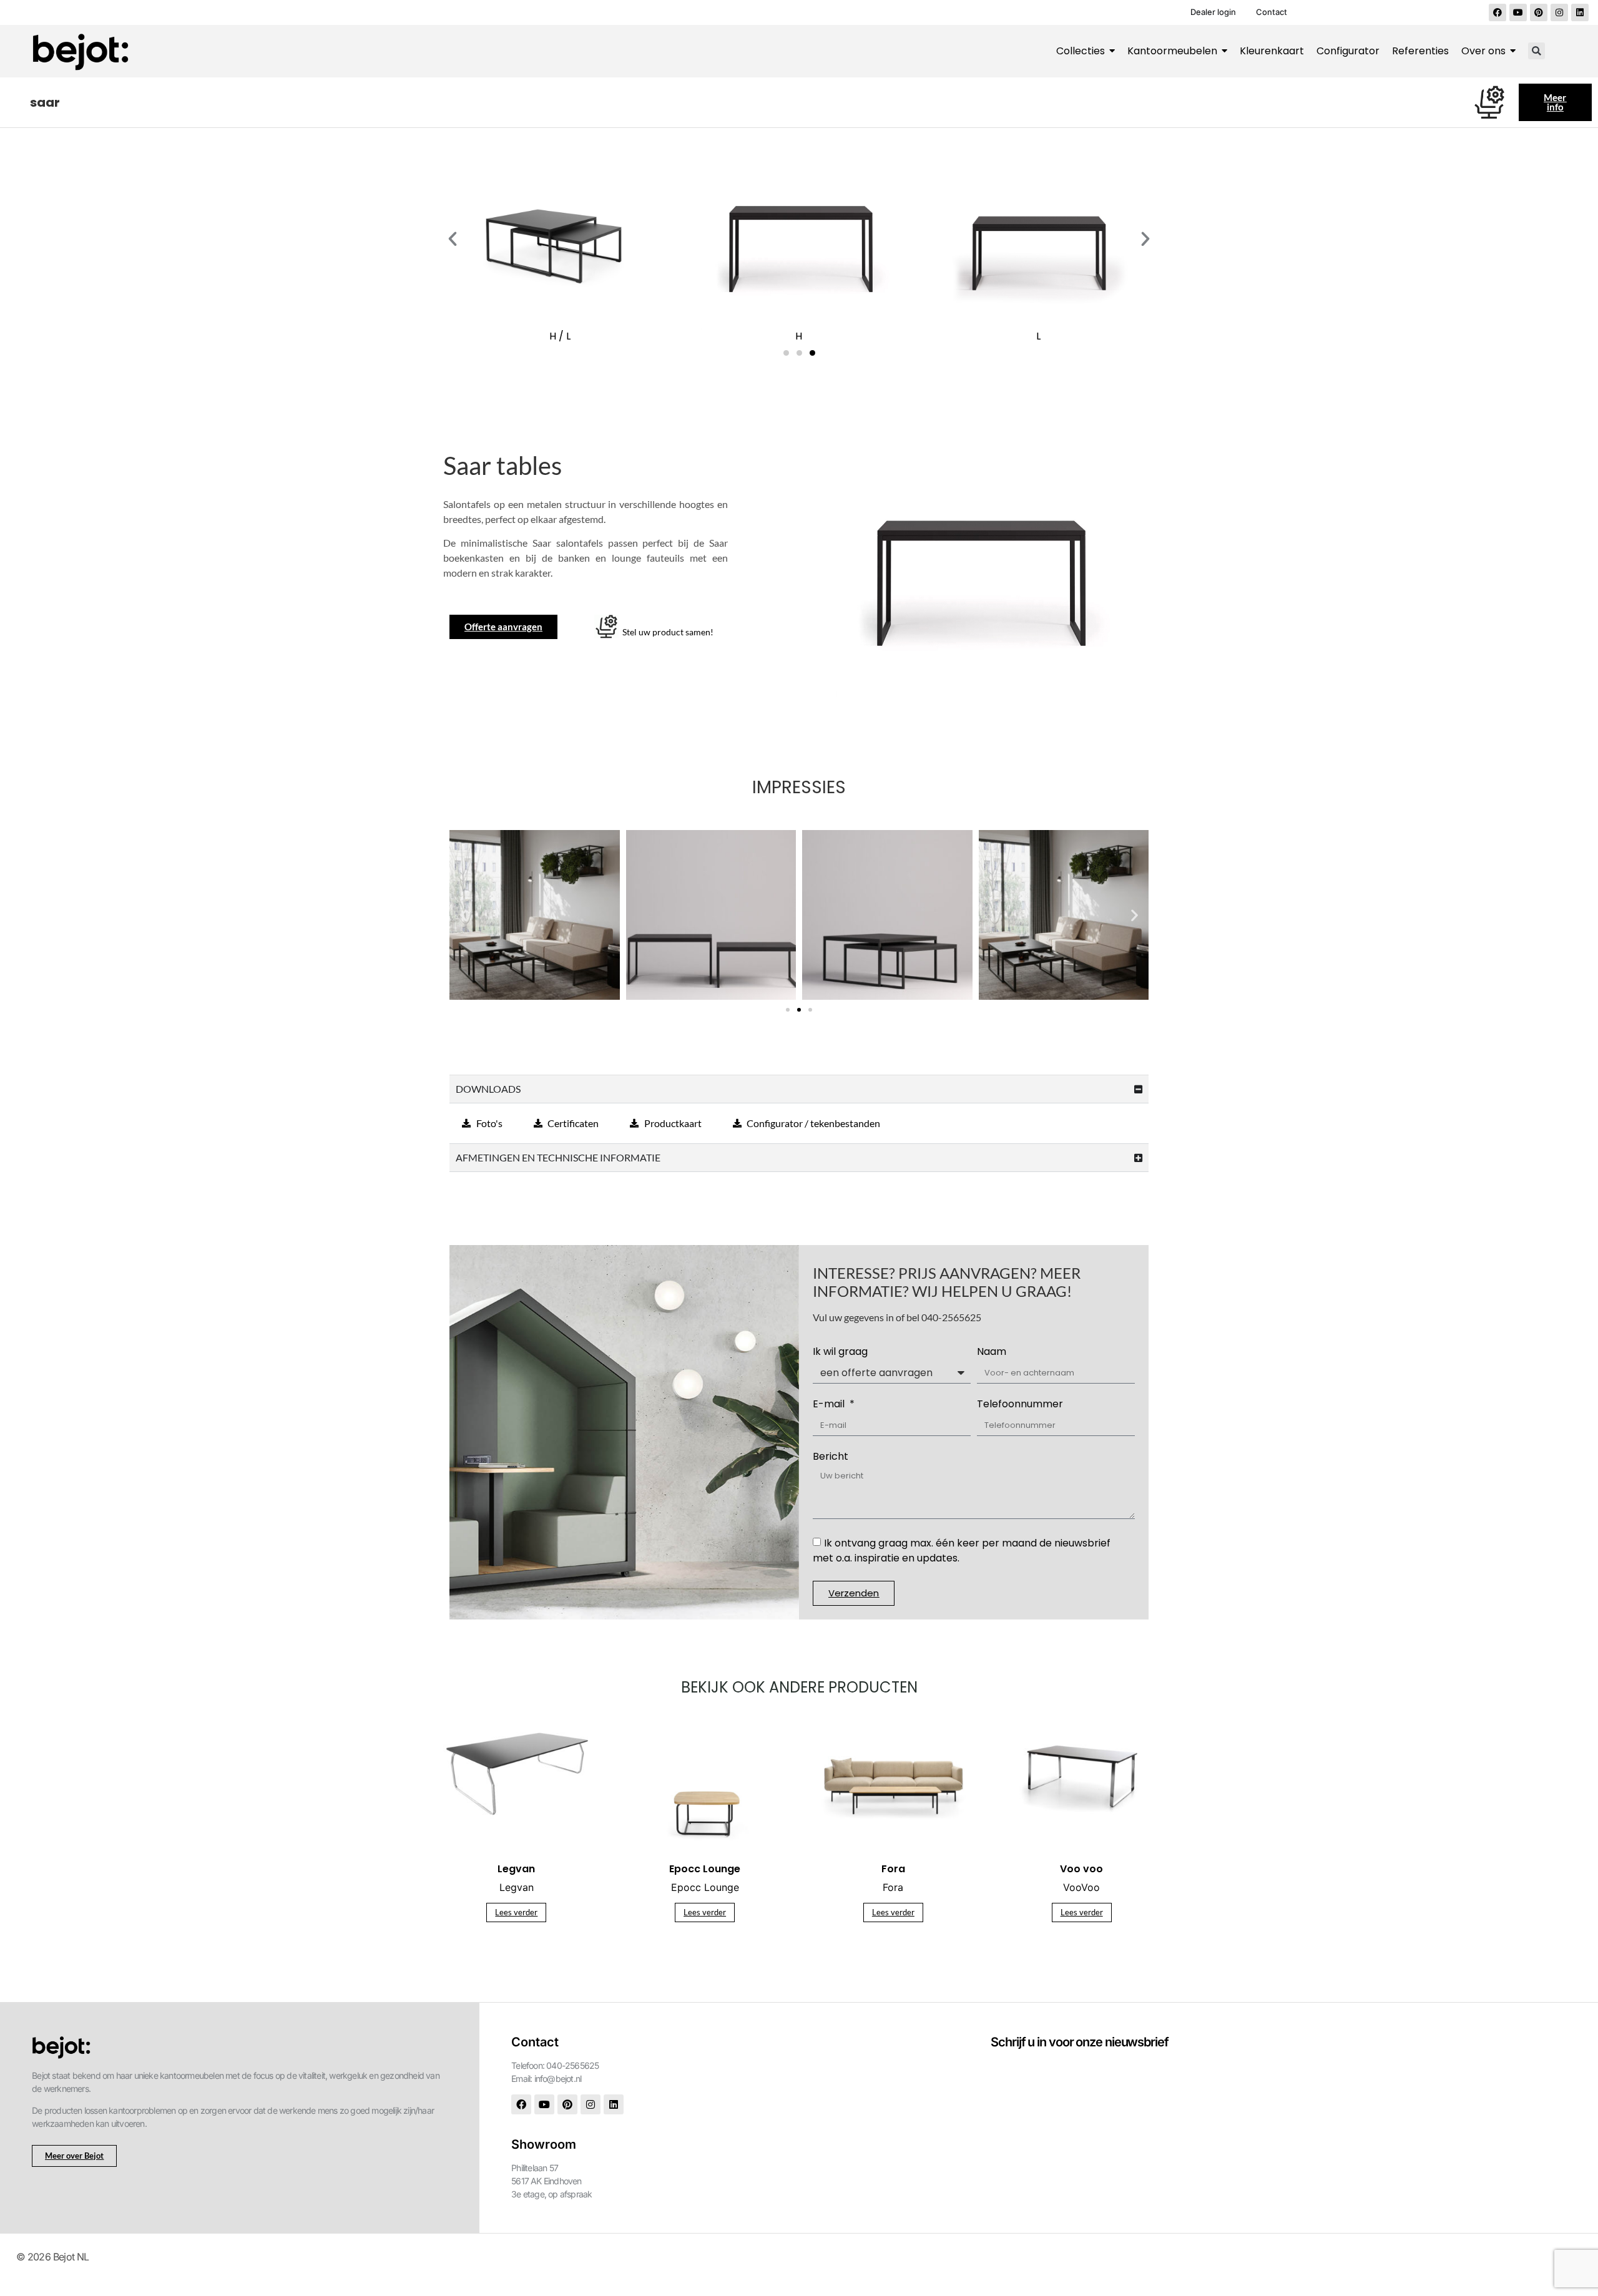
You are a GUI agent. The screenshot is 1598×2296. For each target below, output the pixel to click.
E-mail (830, 1405)
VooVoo (1081, 1887)
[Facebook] (1498, 12)
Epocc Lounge (705, 1887)
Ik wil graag (840, 1353)
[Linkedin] (1580, 12)
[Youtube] (1518, 12)
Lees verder (516, 1912)
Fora (893, 1887)
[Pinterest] (1539, 12)
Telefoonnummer (1020, 1405)
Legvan (517, 1887)
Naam (992, 1353)
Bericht (831, 1458)
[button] (1537, 51)
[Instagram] (1559, 12)
